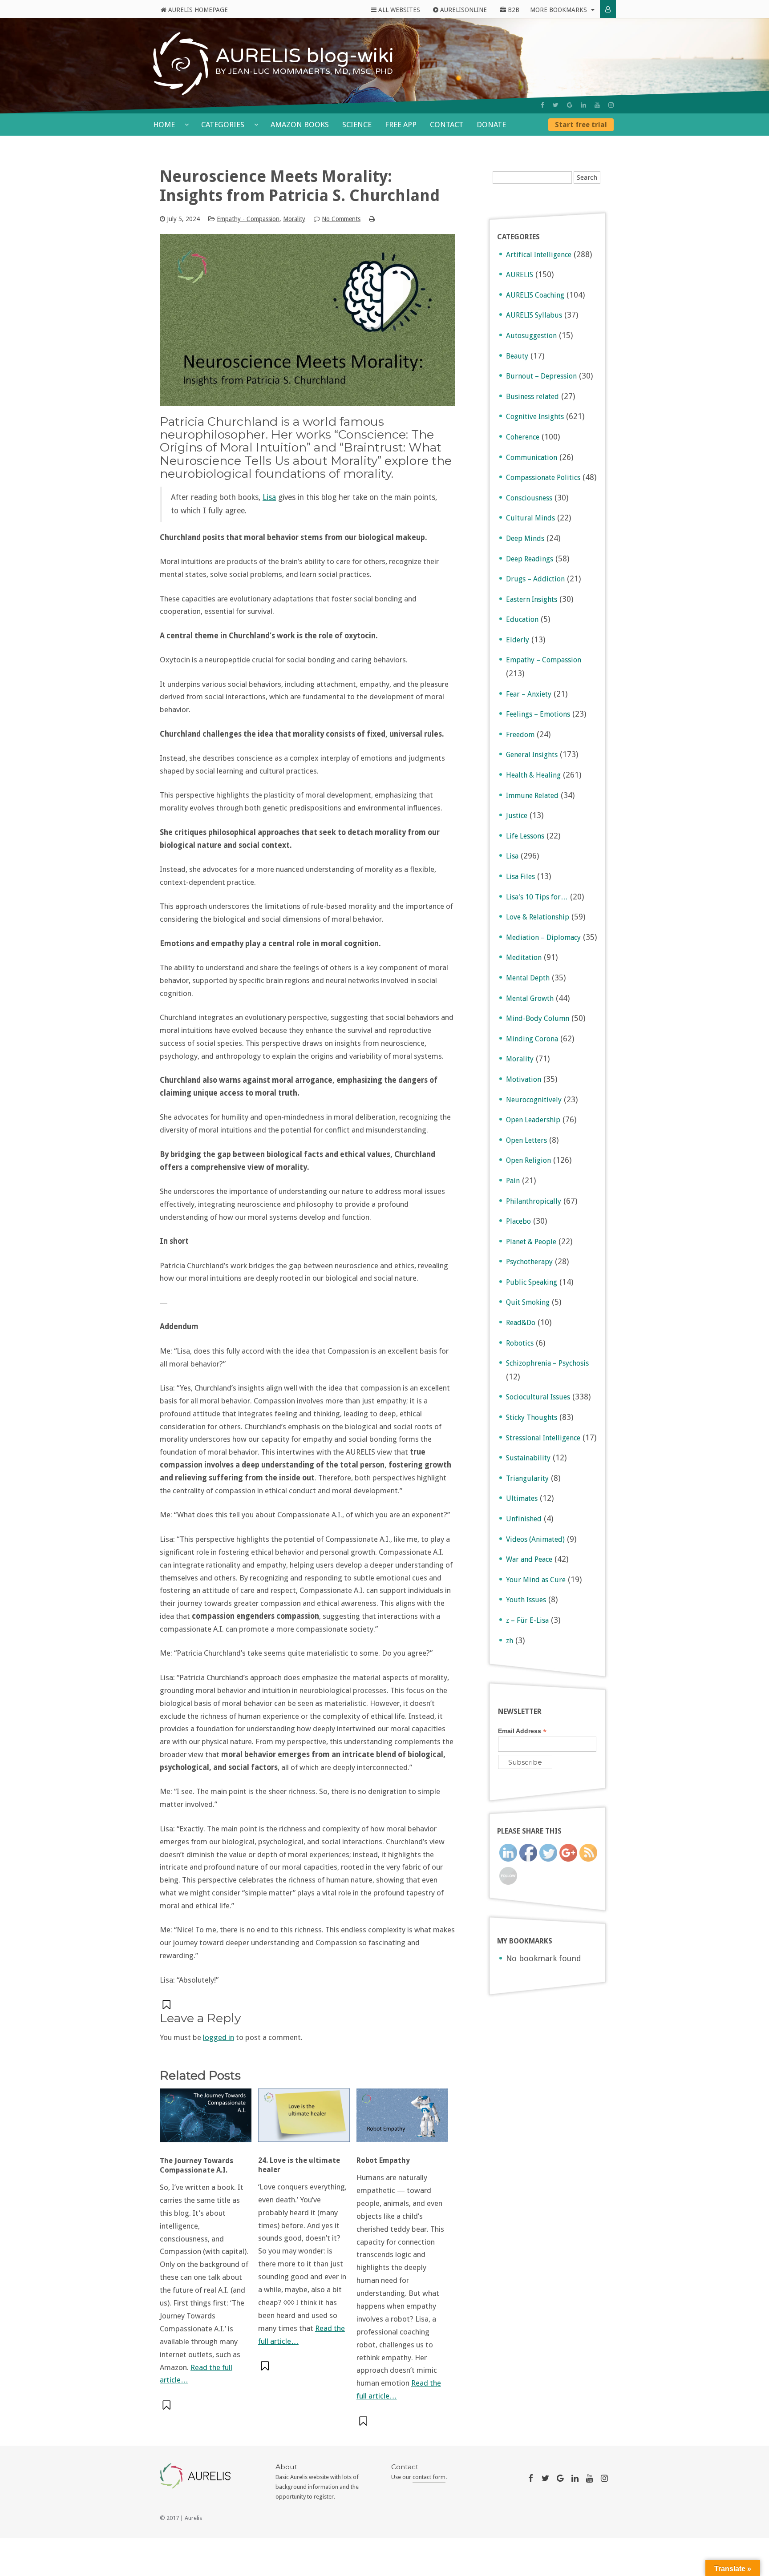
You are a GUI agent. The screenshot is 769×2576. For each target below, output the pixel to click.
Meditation (524, 957)
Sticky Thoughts (532, 1417)
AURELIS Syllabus (534, 315)
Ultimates (522, 1498)
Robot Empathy (383, 2160)
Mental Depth (528, 978)
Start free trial (581, 125)
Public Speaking (532, 1282)
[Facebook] (542, 105)
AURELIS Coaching (535, 295)
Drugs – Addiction (535, 579)
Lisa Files (520, 877)
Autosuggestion (531, 336)
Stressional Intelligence (543, 1438)
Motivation (524, 1079)
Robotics (520, 1343)
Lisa (269, 497)
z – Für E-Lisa (527, 1620)
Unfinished (524, 1519)
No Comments (341, 219)
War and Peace (529, 1559)
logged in (219, 2037)
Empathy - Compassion (248, 219)
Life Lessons (525, 836)
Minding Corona (532, 1039)
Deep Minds (525, 538)
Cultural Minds (530, 518)
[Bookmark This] (167, 2005)
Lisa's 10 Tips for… (537, 897)
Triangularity (527, 1478)
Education (522, 619)
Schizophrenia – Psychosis (547, 1363)
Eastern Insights (532, 599)
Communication (532, 458)
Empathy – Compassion (544, 660)
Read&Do (521, 1323)
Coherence (523, 437)
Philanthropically (534, 1201)
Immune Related (532, 796)
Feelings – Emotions (538, 714)
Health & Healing (533, 775)
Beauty (517, 356)
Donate (491, 125)
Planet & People (531, 1242)
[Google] (570, 105)
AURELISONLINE (463, 10)
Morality (294, 219)
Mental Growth (530, 998)
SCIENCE (357, 125)
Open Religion (528, 1160)
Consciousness (529, 498)
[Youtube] (597, 105)
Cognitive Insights (535, 417)
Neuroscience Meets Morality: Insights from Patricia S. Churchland (300, 186)
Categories (224, 125)
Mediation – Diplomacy (543, 937)
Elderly (518, 640)
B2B (513, 10)
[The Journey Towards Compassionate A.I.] (206, 2120)
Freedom (520, 735)
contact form (429, 2477)
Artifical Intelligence (539, 255)
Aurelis (193, 2518)
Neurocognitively (534, 1100)
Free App (401, 125)
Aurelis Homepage (197, 10)
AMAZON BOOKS (300, 125)
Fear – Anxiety (529, 694)
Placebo (518, 1221)
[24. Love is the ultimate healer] (304, 2120)
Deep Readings (530, 559)
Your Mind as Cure (536, 1580)
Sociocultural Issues (538, 1397)
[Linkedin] (583, 105)
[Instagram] (611, 105)
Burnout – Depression (541, 376)
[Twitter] (556, 105)
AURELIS (520, 275)
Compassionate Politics (543, 478)
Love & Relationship (538, 917)
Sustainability (528, 1458)
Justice (517, 816)
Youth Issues (526, 1600)
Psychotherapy (529, 1262)
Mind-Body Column (538, 1018)
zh (510, 1641)
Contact (447, 125)
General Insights (532, 755)
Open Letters (526, 1140)
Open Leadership (533, 1120)
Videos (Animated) (535, 1539)
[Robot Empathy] (402, 2120)
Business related (532, 397)
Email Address (522, 1731)
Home (165, 125)
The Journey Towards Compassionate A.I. (196, 2165)
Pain (513, 1181)
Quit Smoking (528, 1302)
